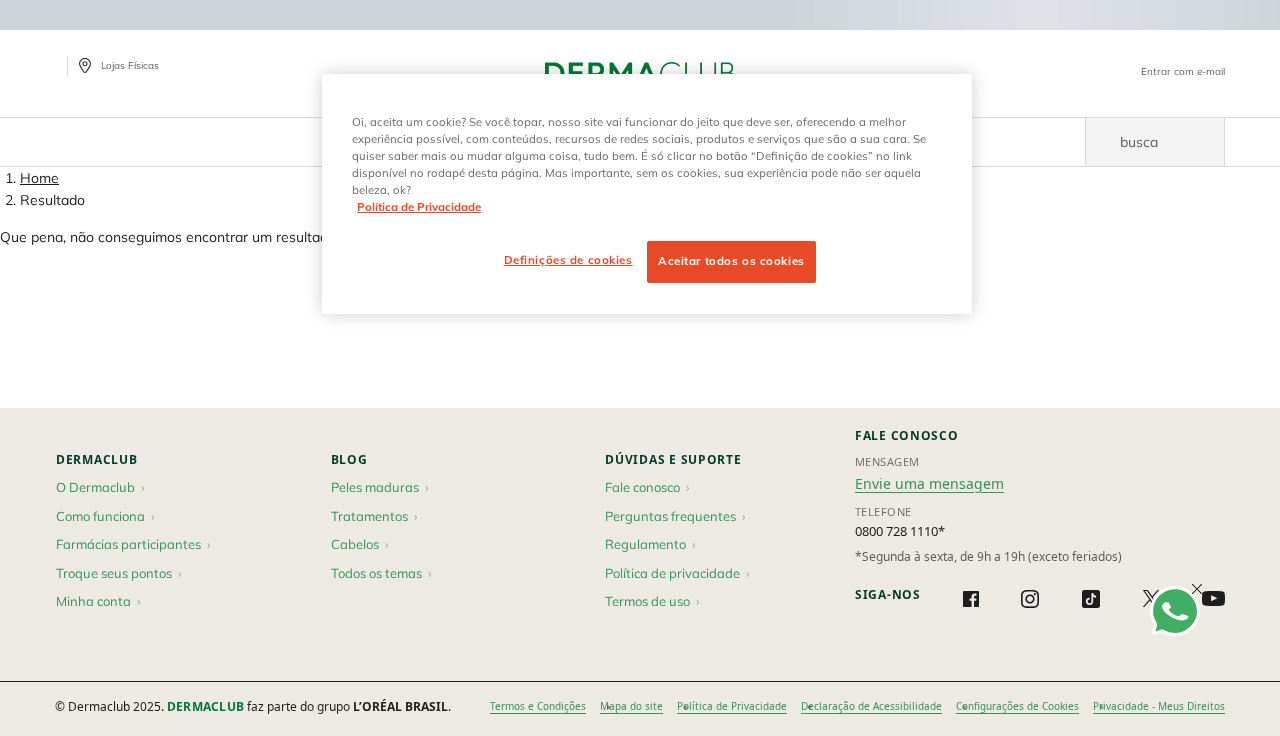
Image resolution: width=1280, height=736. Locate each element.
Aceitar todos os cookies (731, 261)
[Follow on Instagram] (1030, 599)
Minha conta (93, 601)
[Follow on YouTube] (1213, 598)
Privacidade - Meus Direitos (1159, 706)
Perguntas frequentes (670, 516)
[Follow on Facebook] (971, 599)
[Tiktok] (1091, 599)
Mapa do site (631, 706)
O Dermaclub (95, 487)
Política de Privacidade (732, 706)
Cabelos (355, 544)
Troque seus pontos (114, 573)
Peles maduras (375, 487)
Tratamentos (369, 516)
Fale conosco (642, 487)
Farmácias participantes (128, 544)
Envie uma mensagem (929, 483)
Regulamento (645, 544)
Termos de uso (647, 601)
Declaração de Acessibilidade (871, 706)
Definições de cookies (568, 260)
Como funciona (100, 516)
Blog (349, 459)
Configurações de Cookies (1017, 706)
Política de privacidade (672, 573)
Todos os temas (376, 573)
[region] (647, 194)
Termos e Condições (538, 706)
